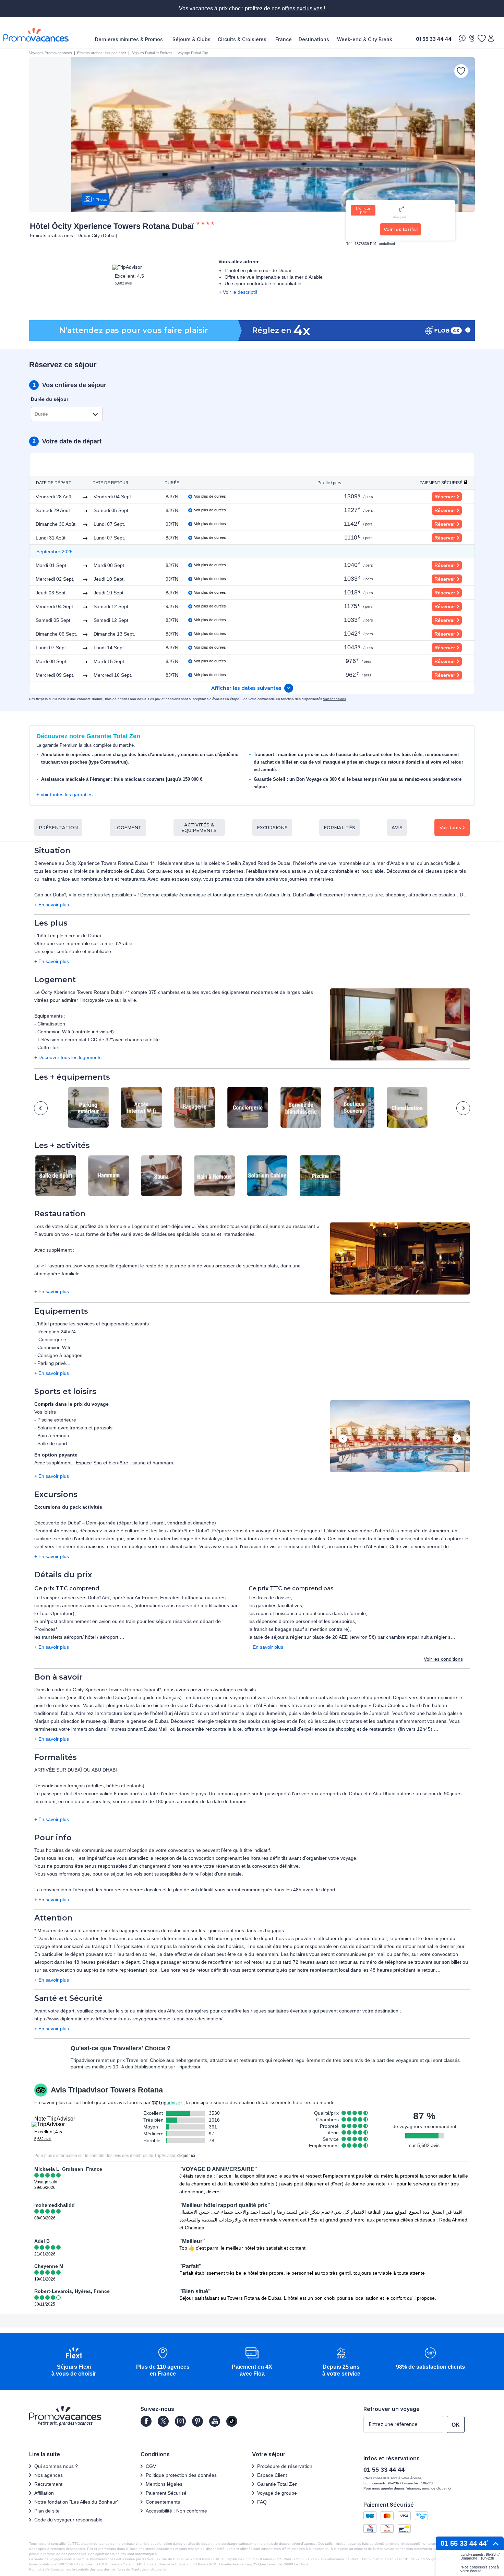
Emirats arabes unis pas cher (102, 53)
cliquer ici (186, 2156)
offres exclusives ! (303, 8)
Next (463, 1108)
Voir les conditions (443, 1659)
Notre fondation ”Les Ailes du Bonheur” (76, 2502)
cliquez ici (158, 2569)
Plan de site (47, 2511)
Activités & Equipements (199, 827)
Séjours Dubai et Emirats (152, 53)
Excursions (272, 827)
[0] (481, 38)
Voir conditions (334, 699)
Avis (397, 827)
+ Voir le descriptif (238, 292)
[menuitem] (131, 39)
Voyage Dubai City (193, 53)
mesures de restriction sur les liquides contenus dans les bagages (212, 1930)
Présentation (58, 827)
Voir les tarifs (400, 229)
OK (456, 2425)
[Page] (146, 2421)
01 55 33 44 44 (434, 39)
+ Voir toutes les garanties (64, 794)
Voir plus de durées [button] (210, 496)
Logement (128, 827)
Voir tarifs (450, 827)
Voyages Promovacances (51, 53)
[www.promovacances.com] (36, 35)
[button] (400, 1025)
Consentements (163, 2502)
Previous (41, 1108)
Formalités (339, 827)
